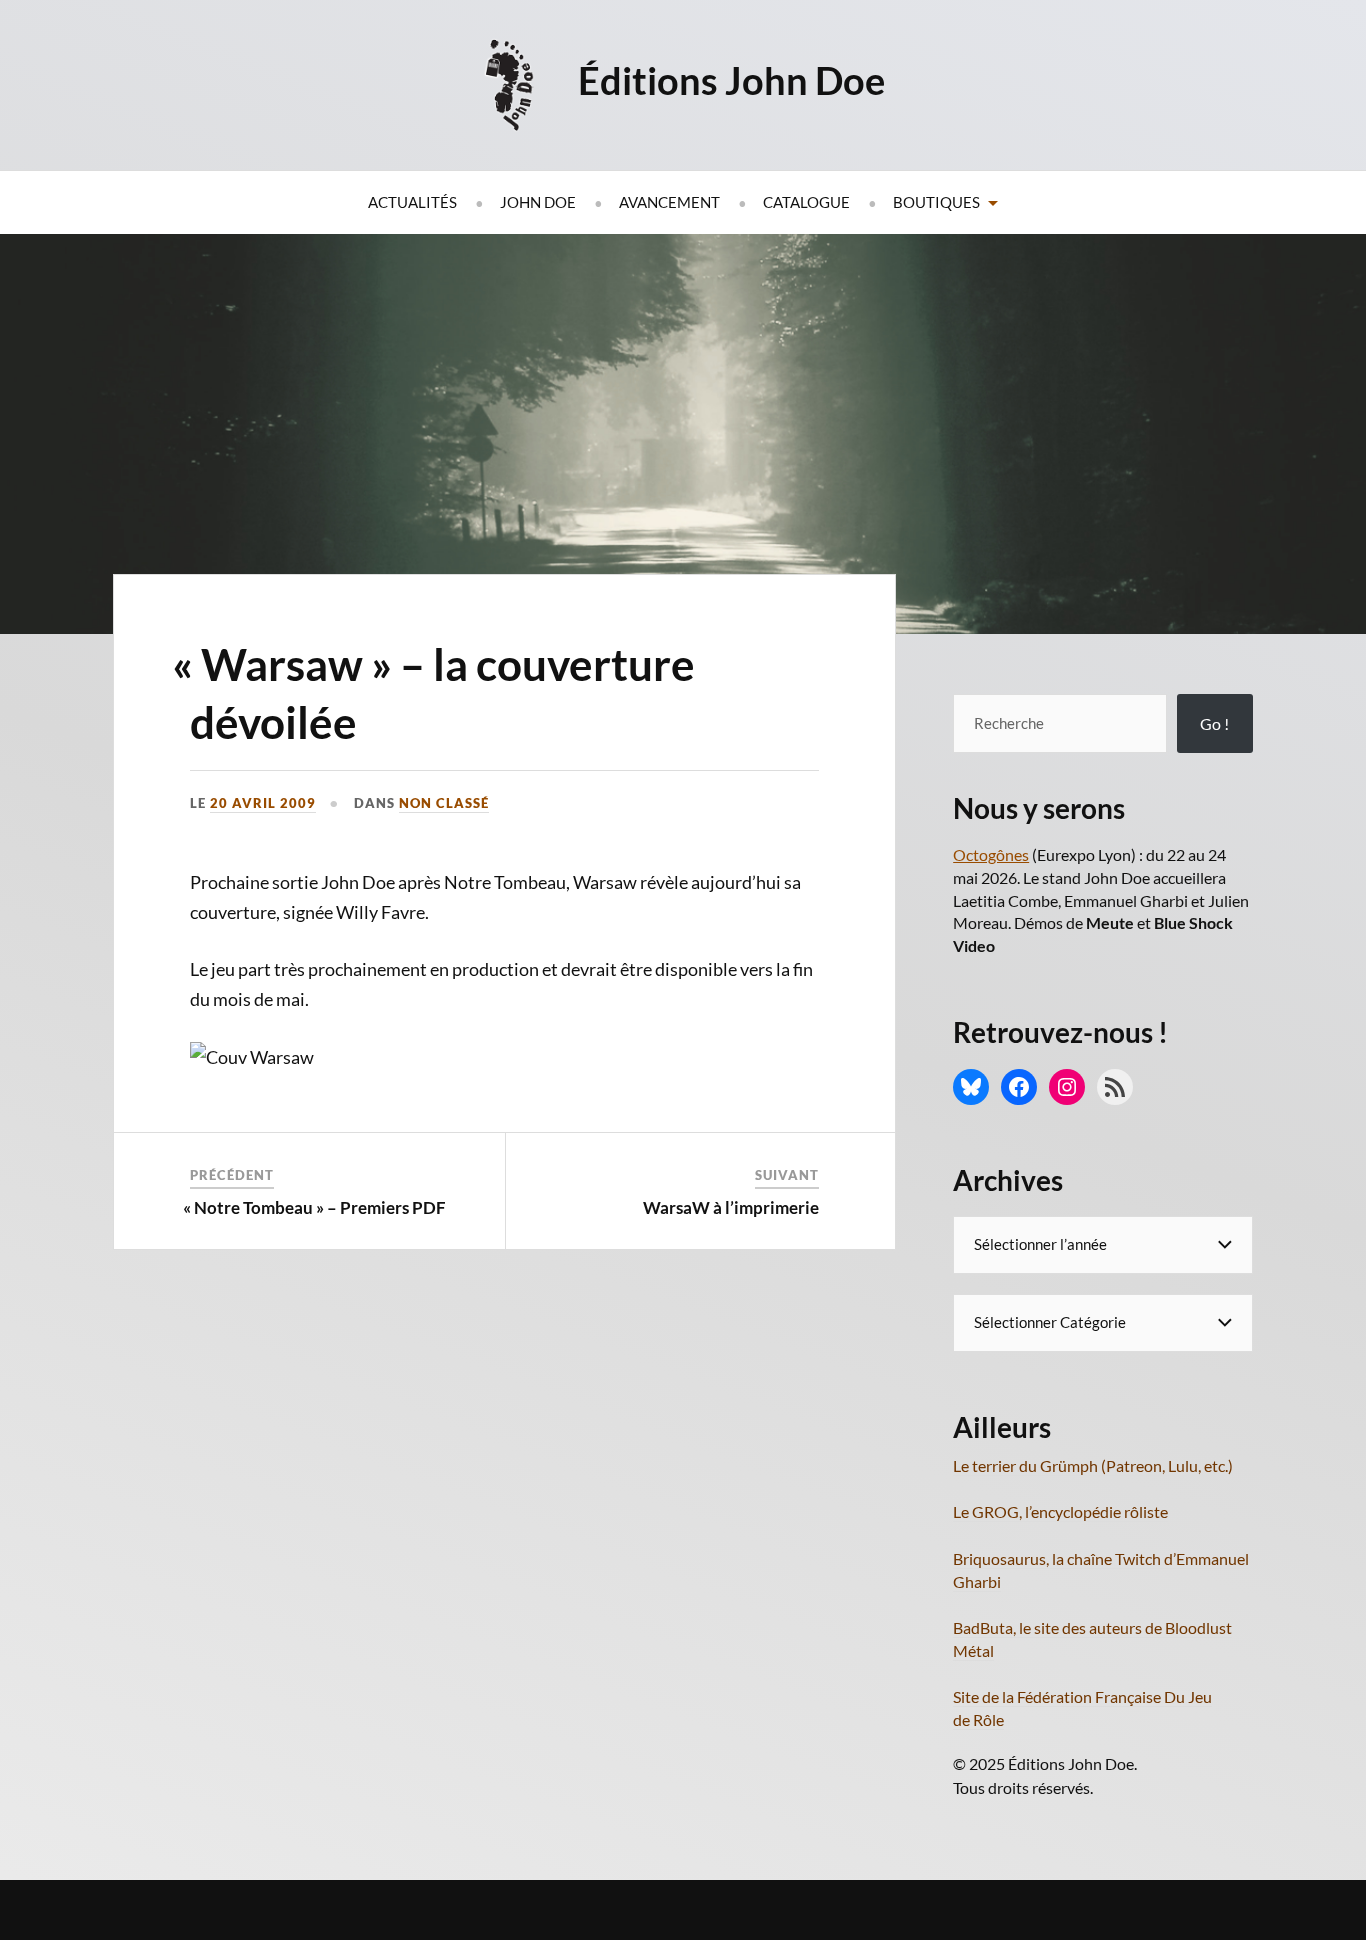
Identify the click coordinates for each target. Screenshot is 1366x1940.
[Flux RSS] (1115, 1087)
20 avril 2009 (263, 803)
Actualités (412, 202)
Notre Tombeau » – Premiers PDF (318, 1207)
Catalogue (806, 202)
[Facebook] (1019, 1087)
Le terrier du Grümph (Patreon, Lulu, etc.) (1093, 1465)
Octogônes (991, 854)
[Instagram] (1067, 1087)
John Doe (538, 202)
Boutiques (936, 202)
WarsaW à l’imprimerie (731, 1207)
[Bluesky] (971, 1087)
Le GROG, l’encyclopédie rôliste (1060, 1511)
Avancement (669, 202)
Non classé (444, 803)
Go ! (1214, 723)
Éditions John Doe (731, 80)
